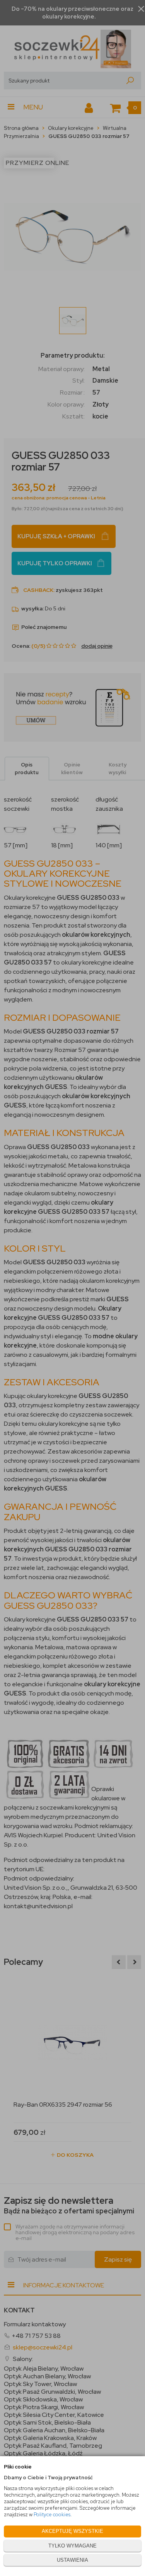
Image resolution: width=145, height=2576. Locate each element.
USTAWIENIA (72, 2560)
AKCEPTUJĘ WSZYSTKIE (72, 2531)
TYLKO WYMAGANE (72, 2546)
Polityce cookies (52, 2515)
